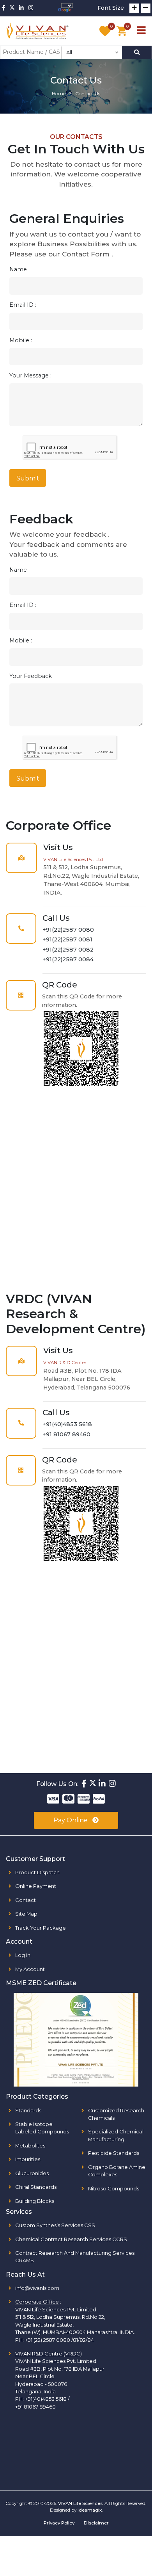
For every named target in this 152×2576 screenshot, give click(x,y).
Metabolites (30, 2145)
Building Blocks (35, 2201)
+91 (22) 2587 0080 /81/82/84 (59, 2340)
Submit (28, 478)
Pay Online (71, 1820)
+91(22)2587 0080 (68, 930)
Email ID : (23, 305)
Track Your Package (41, 1928)
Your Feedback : (32, 676)
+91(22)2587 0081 (67, 939)
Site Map (26, 1914)
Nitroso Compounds (114, 2188)
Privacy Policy (59, 2523)
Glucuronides (32, 2173)
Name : (19, 269)
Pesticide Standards (114, 2153)
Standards (28, 2110)
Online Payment (36, 1886)
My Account (30, 1969)
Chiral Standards (36, 2187)
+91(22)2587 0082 (68, 950)
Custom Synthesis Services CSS (55, 2225)
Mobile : (21, 340)
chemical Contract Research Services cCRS (71, 2239)
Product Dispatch (37, 1872)
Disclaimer (96, 2523)
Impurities (28, 2159)
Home (59, 93)
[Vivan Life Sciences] (37, 31)
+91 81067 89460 (66, 1434)
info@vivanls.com (37, 2288)
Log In (23, 1955)
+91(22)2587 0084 (68, 959)
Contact (26, 1900)
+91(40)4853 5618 (67, 1424)
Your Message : (30, 375)
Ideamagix (90, 2510)
